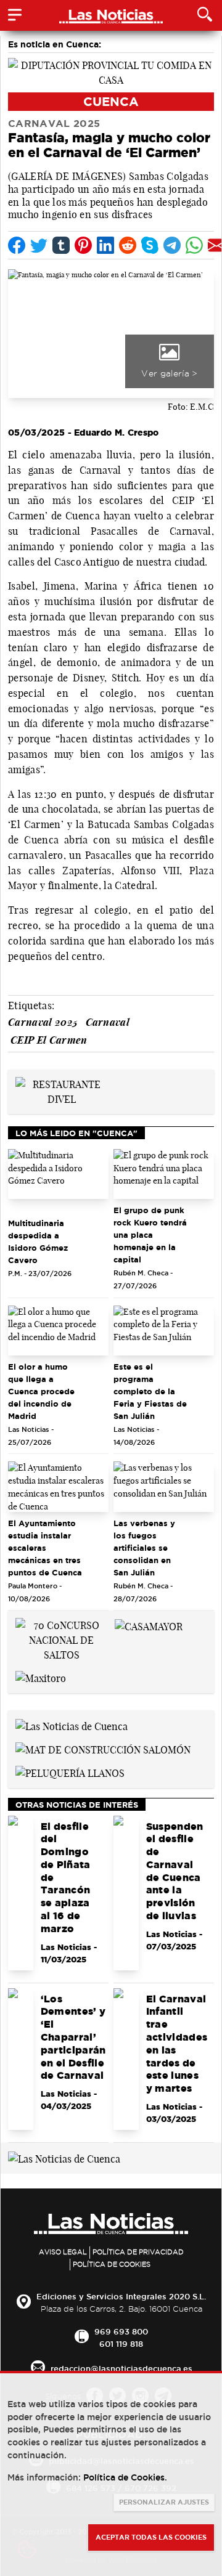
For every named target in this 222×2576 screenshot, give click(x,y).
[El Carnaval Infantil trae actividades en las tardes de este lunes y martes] (126, 2059)
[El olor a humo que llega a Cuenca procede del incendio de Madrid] (58, 1331)
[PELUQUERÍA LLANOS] (70, 1772)
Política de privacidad (138, 2252)
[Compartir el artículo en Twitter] (39, 245)
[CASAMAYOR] (149, 1625)
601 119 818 (121, 2344)
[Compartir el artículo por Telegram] (172, 245)
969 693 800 (121, 2331)
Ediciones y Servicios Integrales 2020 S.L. (121, 2296)
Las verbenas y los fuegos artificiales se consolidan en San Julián (144, 1548)
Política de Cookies (112, 2264)
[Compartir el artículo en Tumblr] (61, 245)
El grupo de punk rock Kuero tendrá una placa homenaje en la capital (150, 1235)
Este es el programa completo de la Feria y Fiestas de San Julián (150, 1391)
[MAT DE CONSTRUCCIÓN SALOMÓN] (103, 1749)
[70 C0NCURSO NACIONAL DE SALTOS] (61, 1639)
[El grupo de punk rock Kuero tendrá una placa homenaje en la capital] (164, 1174)
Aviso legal (63, 2252)
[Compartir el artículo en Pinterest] (83, 245)
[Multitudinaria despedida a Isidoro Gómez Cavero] (58, 1174)
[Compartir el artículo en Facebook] (17, 245)
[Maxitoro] (41, 1677)
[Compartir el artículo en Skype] (150, 245)
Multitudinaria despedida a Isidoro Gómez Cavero (38, 1241)
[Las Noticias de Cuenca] (72, 1725)
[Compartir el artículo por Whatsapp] (194, 245)
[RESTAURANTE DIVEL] (61, 1091)
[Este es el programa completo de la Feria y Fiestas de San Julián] (164, 1331)
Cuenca (111, 101)
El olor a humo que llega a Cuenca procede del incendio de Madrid (41, 1391)
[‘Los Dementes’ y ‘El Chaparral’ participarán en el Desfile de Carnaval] (21, 2059)
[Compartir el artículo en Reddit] (128, 245)
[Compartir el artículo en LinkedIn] (105, 245)
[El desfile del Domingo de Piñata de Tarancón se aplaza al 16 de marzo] (21, 1893)
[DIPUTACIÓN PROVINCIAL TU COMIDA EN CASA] (111, 71)
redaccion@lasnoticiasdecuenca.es (121, 2368)
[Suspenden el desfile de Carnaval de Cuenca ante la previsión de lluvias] (126, 1893)
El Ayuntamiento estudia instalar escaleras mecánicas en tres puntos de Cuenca (45, 1548)
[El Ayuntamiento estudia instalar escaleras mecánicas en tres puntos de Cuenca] (58, 1487)
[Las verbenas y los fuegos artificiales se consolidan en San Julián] (164, 1487)
